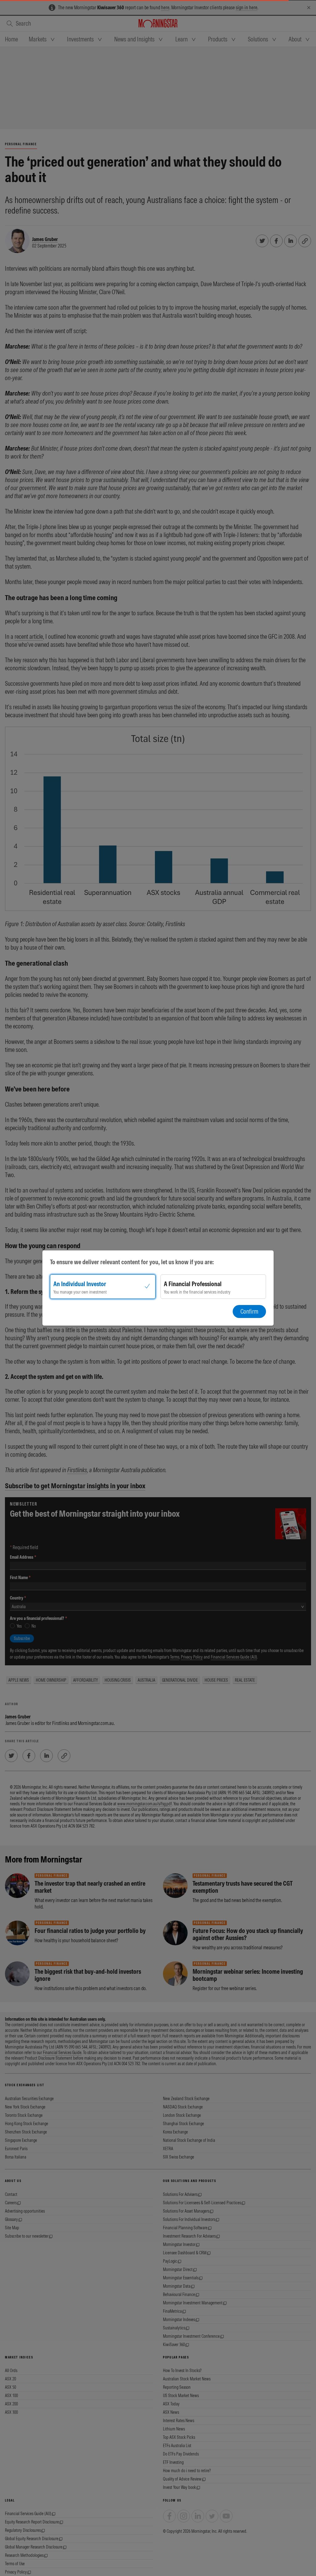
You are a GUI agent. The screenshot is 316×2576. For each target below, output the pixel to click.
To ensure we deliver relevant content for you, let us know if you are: (132, 1262)
